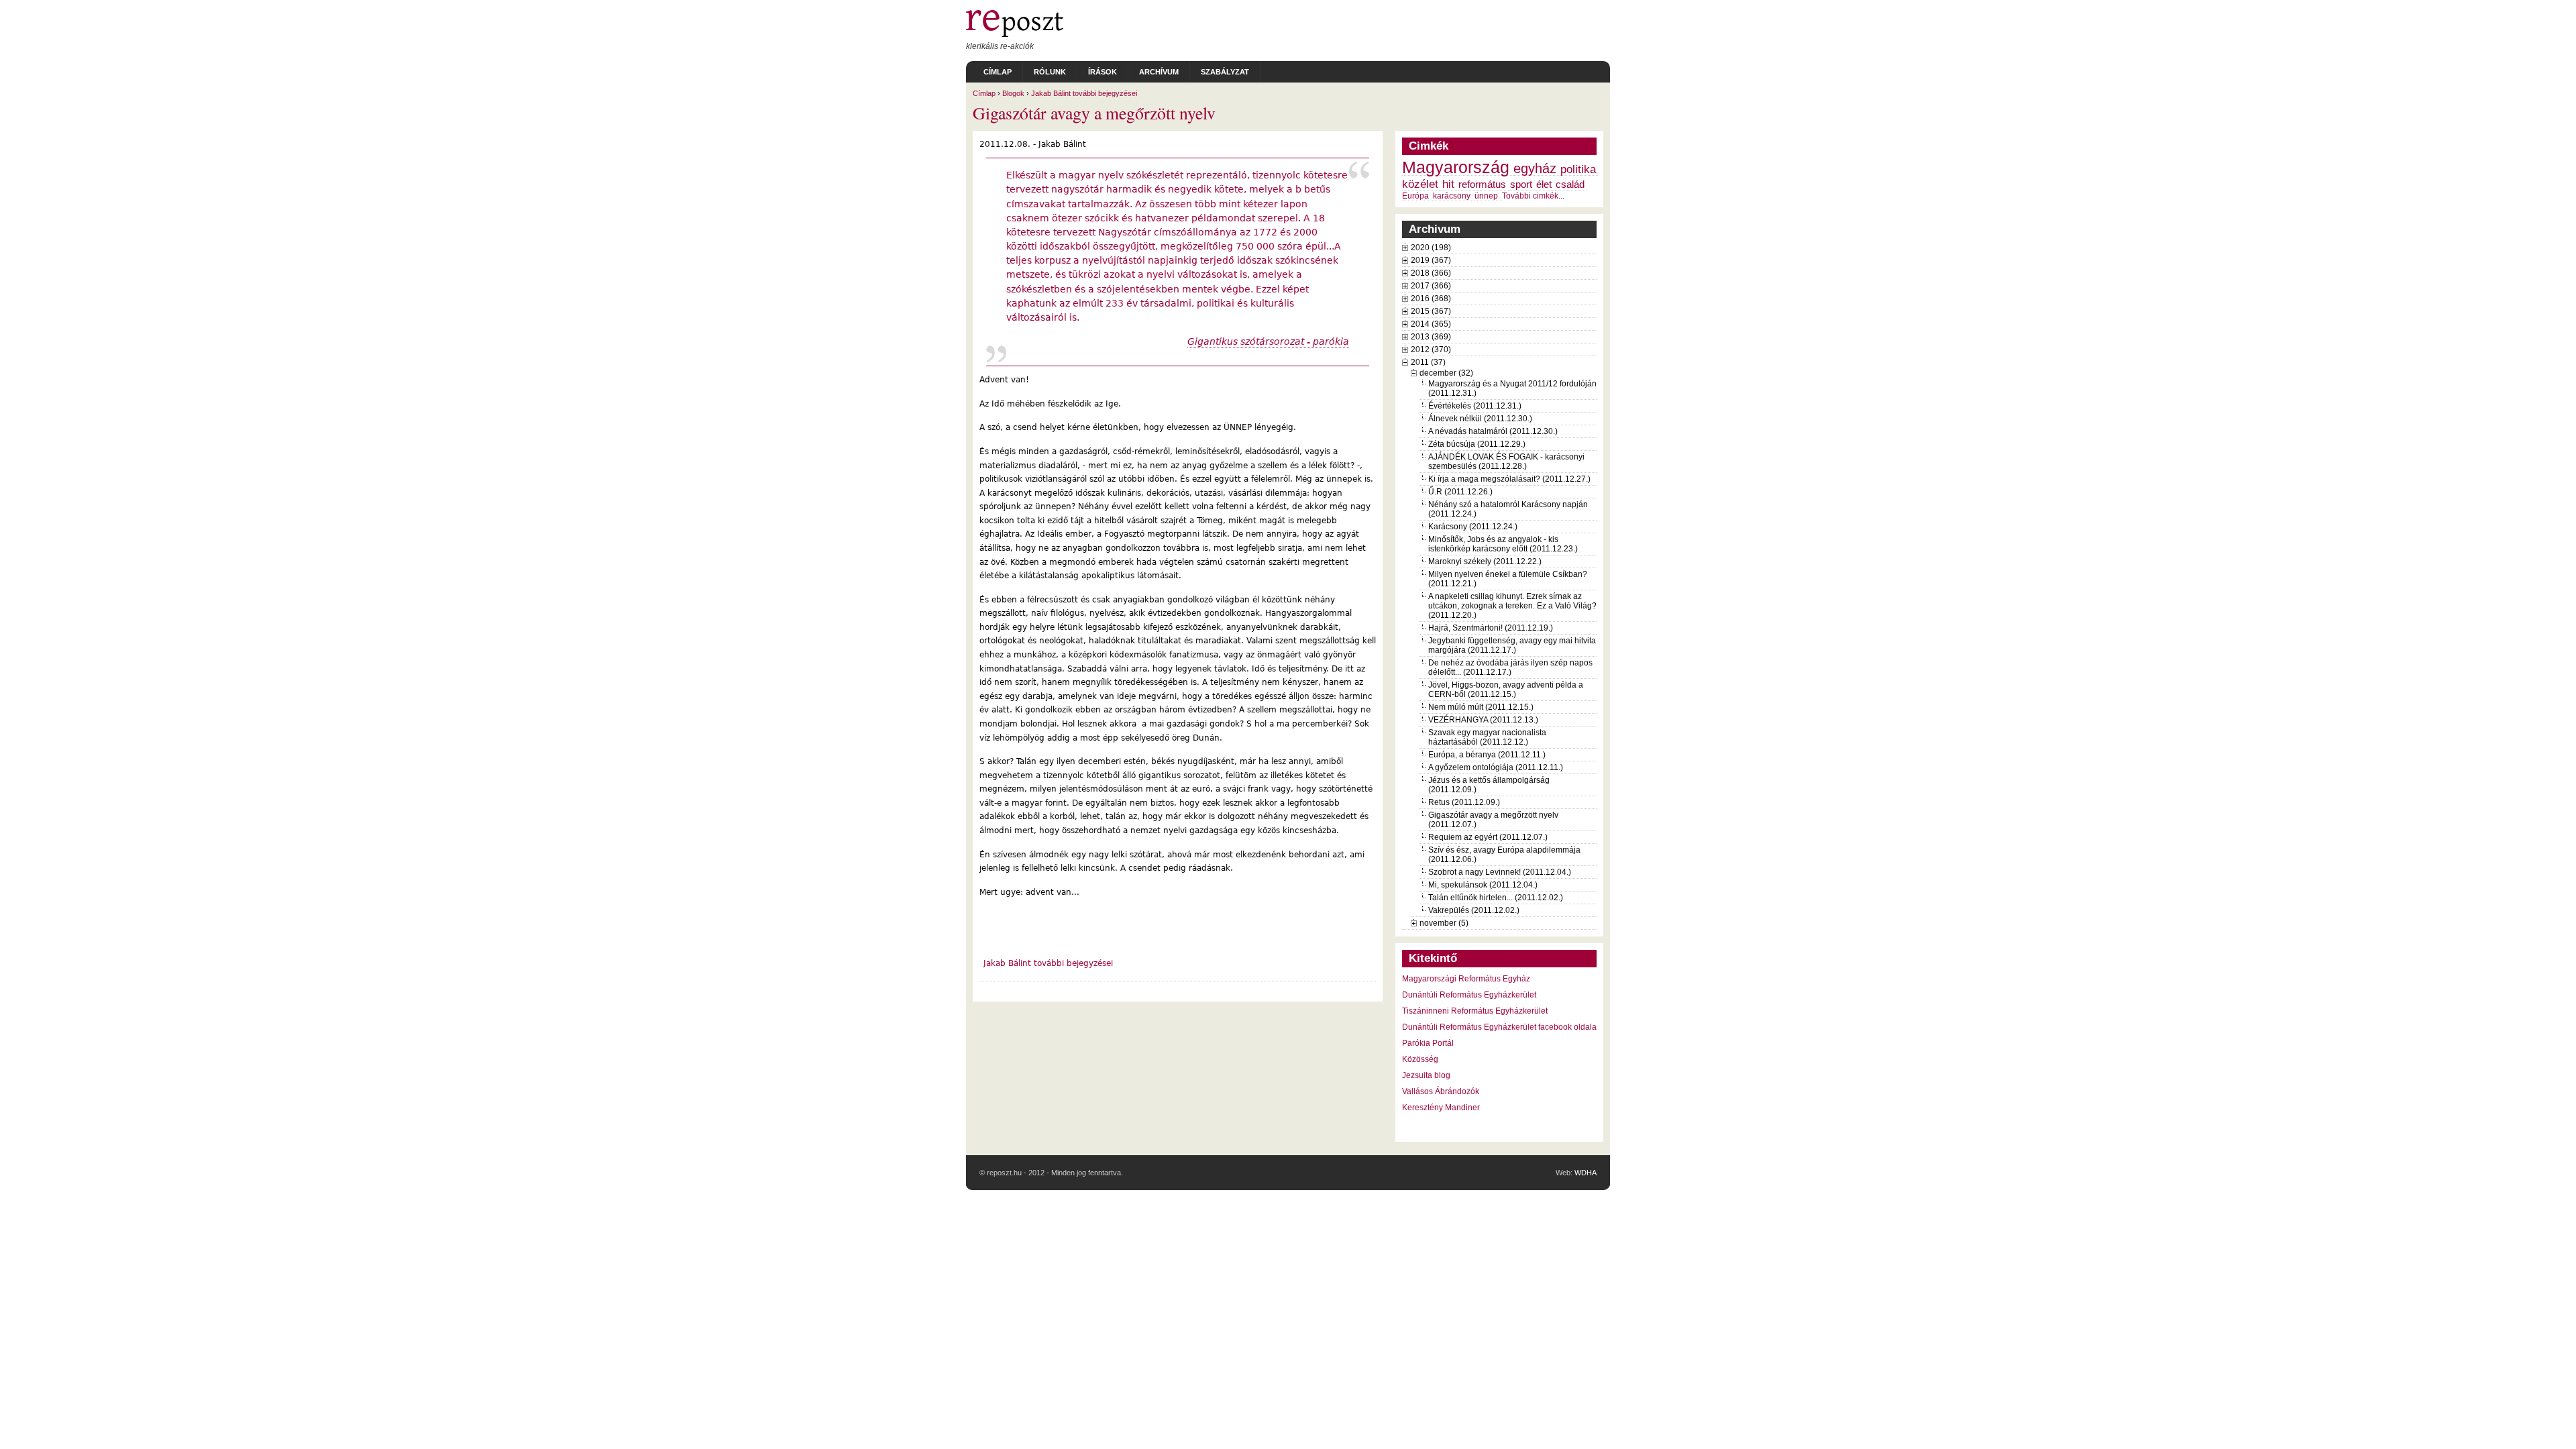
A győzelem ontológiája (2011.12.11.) (1496, 767)
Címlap (998, 72)
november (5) (1444, 923)
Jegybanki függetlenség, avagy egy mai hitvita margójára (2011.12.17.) (1512, 645)
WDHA (1586, 1173)
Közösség (1420, 1059)
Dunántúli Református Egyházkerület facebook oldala (1499, 1027)
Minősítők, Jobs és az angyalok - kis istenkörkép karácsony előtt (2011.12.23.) (1503, 544)
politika (1578, 169)
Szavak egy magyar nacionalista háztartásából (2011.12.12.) (1487, 737)
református (1482, 184)
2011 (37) (1428, 362)
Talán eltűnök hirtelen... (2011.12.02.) (1496, 898)
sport (1521, 184)
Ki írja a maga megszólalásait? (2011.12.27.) (1509, 479)
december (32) (1446, 373)
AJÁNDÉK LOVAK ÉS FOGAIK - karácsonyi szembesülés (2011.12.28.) (1506, 462)
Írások (1103, 72)
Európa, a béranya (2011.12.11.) (1487, 755)
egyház (1535, 168)
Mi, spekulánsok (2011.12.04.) (1483, 885)
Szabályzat (1225, 72)
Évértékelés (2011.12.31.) (1475, 406)
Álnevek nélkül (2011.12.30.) (1480, 419)
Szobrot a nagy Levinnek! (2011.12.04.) (1500, 872)
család (1570, 184)
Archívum (1159, 72)
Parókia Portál (1428, 1043)
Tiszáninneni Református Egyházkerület (1475, 1011)
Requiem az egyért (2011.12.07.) (1488, 837)
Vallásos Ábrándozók (1441, 1091)
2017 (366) (1431, 286)
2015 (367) (1431, 311)
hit (1448, 184)
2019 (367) (1431, 260)
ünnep (1486, 196)
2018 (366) (1431, 273)
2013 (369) (1431, 337)
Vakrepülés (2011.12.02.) (1474, 910)
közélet (1420, 184)
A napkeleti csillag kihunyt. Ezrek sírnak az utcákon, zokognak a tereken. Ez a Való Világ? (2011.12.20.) (1512, 606)
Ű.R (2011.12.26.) (1460, 492)
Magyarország (1456, 167)
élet (1544, 184)
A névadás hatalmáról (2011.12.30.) (1493, 431)
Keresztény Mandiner (1441, 1108)
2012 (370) (1431, 350)
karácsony (1452, 196)
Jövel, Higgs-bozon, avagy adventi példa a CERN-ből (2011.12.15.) (1506, 690)
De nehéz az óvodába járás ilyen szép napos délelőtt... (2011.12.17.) (1510, 667)
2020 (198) (1431, 248)
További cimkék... (1533, 196)
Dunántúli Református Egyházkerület (1469, 995)
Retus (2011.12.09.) (1464, 802)
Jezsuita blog (1426, 1075)
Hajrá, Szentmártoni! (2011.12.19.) (1491, 628)
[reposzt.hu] (1015, 34)
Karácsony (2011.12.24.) (1473, 527)
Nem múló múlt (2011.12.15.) (1481, 707)
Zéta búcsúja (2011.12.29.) (1477, 444)
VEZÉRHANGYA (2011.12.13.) (1483, 720)
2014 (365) (1431, 324)
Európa (1415, 196)
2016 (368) (1431, 299)
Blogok (1013, 93)
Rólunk (1050, 72)
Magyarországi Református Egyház (1466, 979)
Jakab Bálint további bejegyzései (1084, 93)
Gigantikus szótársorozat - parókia (1268, 341)
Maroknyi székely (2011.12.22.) (1485, 561)
